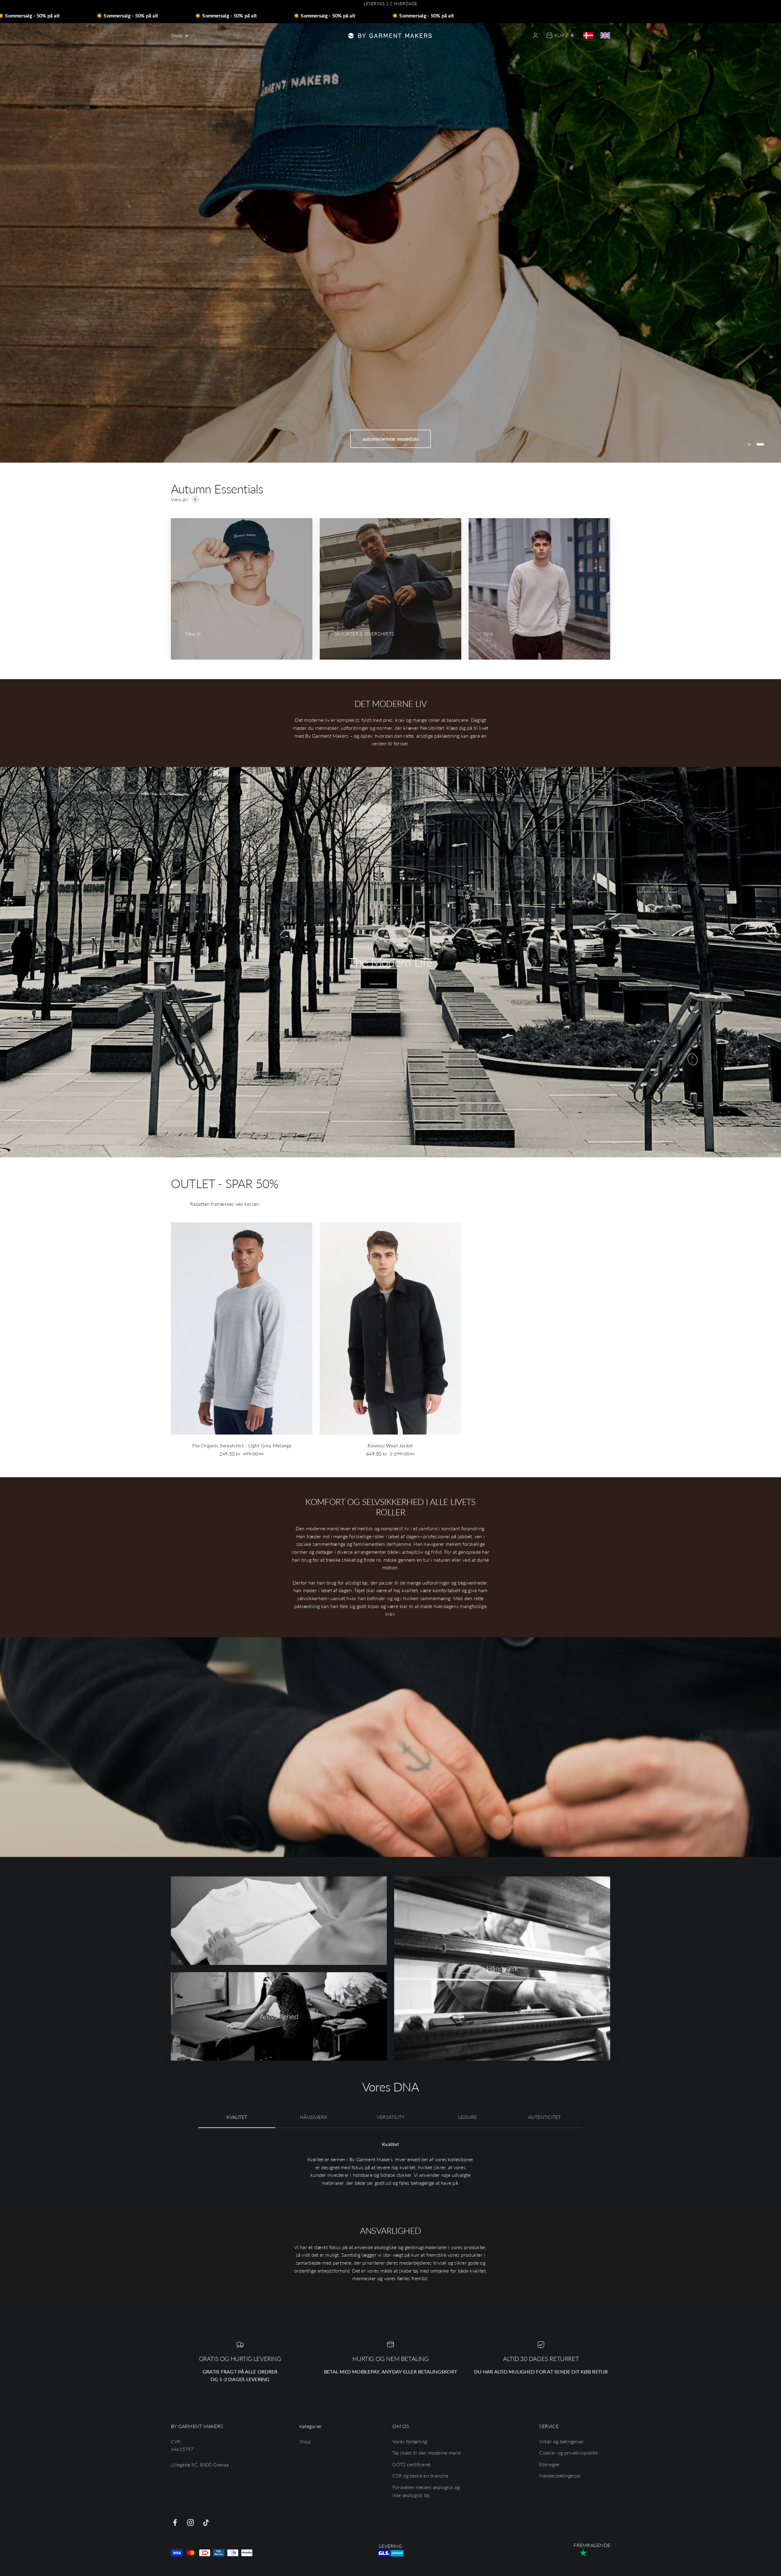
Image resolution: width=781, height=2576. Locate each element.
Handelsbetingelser (560, 2476)
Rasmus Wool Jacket (390, 1445)
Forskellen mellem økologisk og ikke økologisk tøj (426, 2491)
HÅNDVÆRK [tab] (314, 2117)
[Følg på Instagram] (191, 2522)
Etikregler (549, 2464)
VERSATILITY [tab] (391, 2117)
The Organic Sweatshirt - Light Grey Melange (241, 1445)
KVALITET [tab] (237, 2117)
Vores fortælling (410, 2441)
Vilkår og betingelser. (562, 2441)
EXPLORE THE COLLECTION (390, 439)
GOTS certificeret (411, 2464)
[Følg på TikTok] (206, 2522)
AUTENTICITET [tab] (544, 2117)
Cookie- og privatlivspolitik (569, 2453)
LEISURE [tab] (468, 2117)
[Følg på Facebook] (175, 2522)
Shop (176, 35)
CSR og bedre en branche (420, 2476)
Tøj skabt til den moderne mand (426, 2453)
